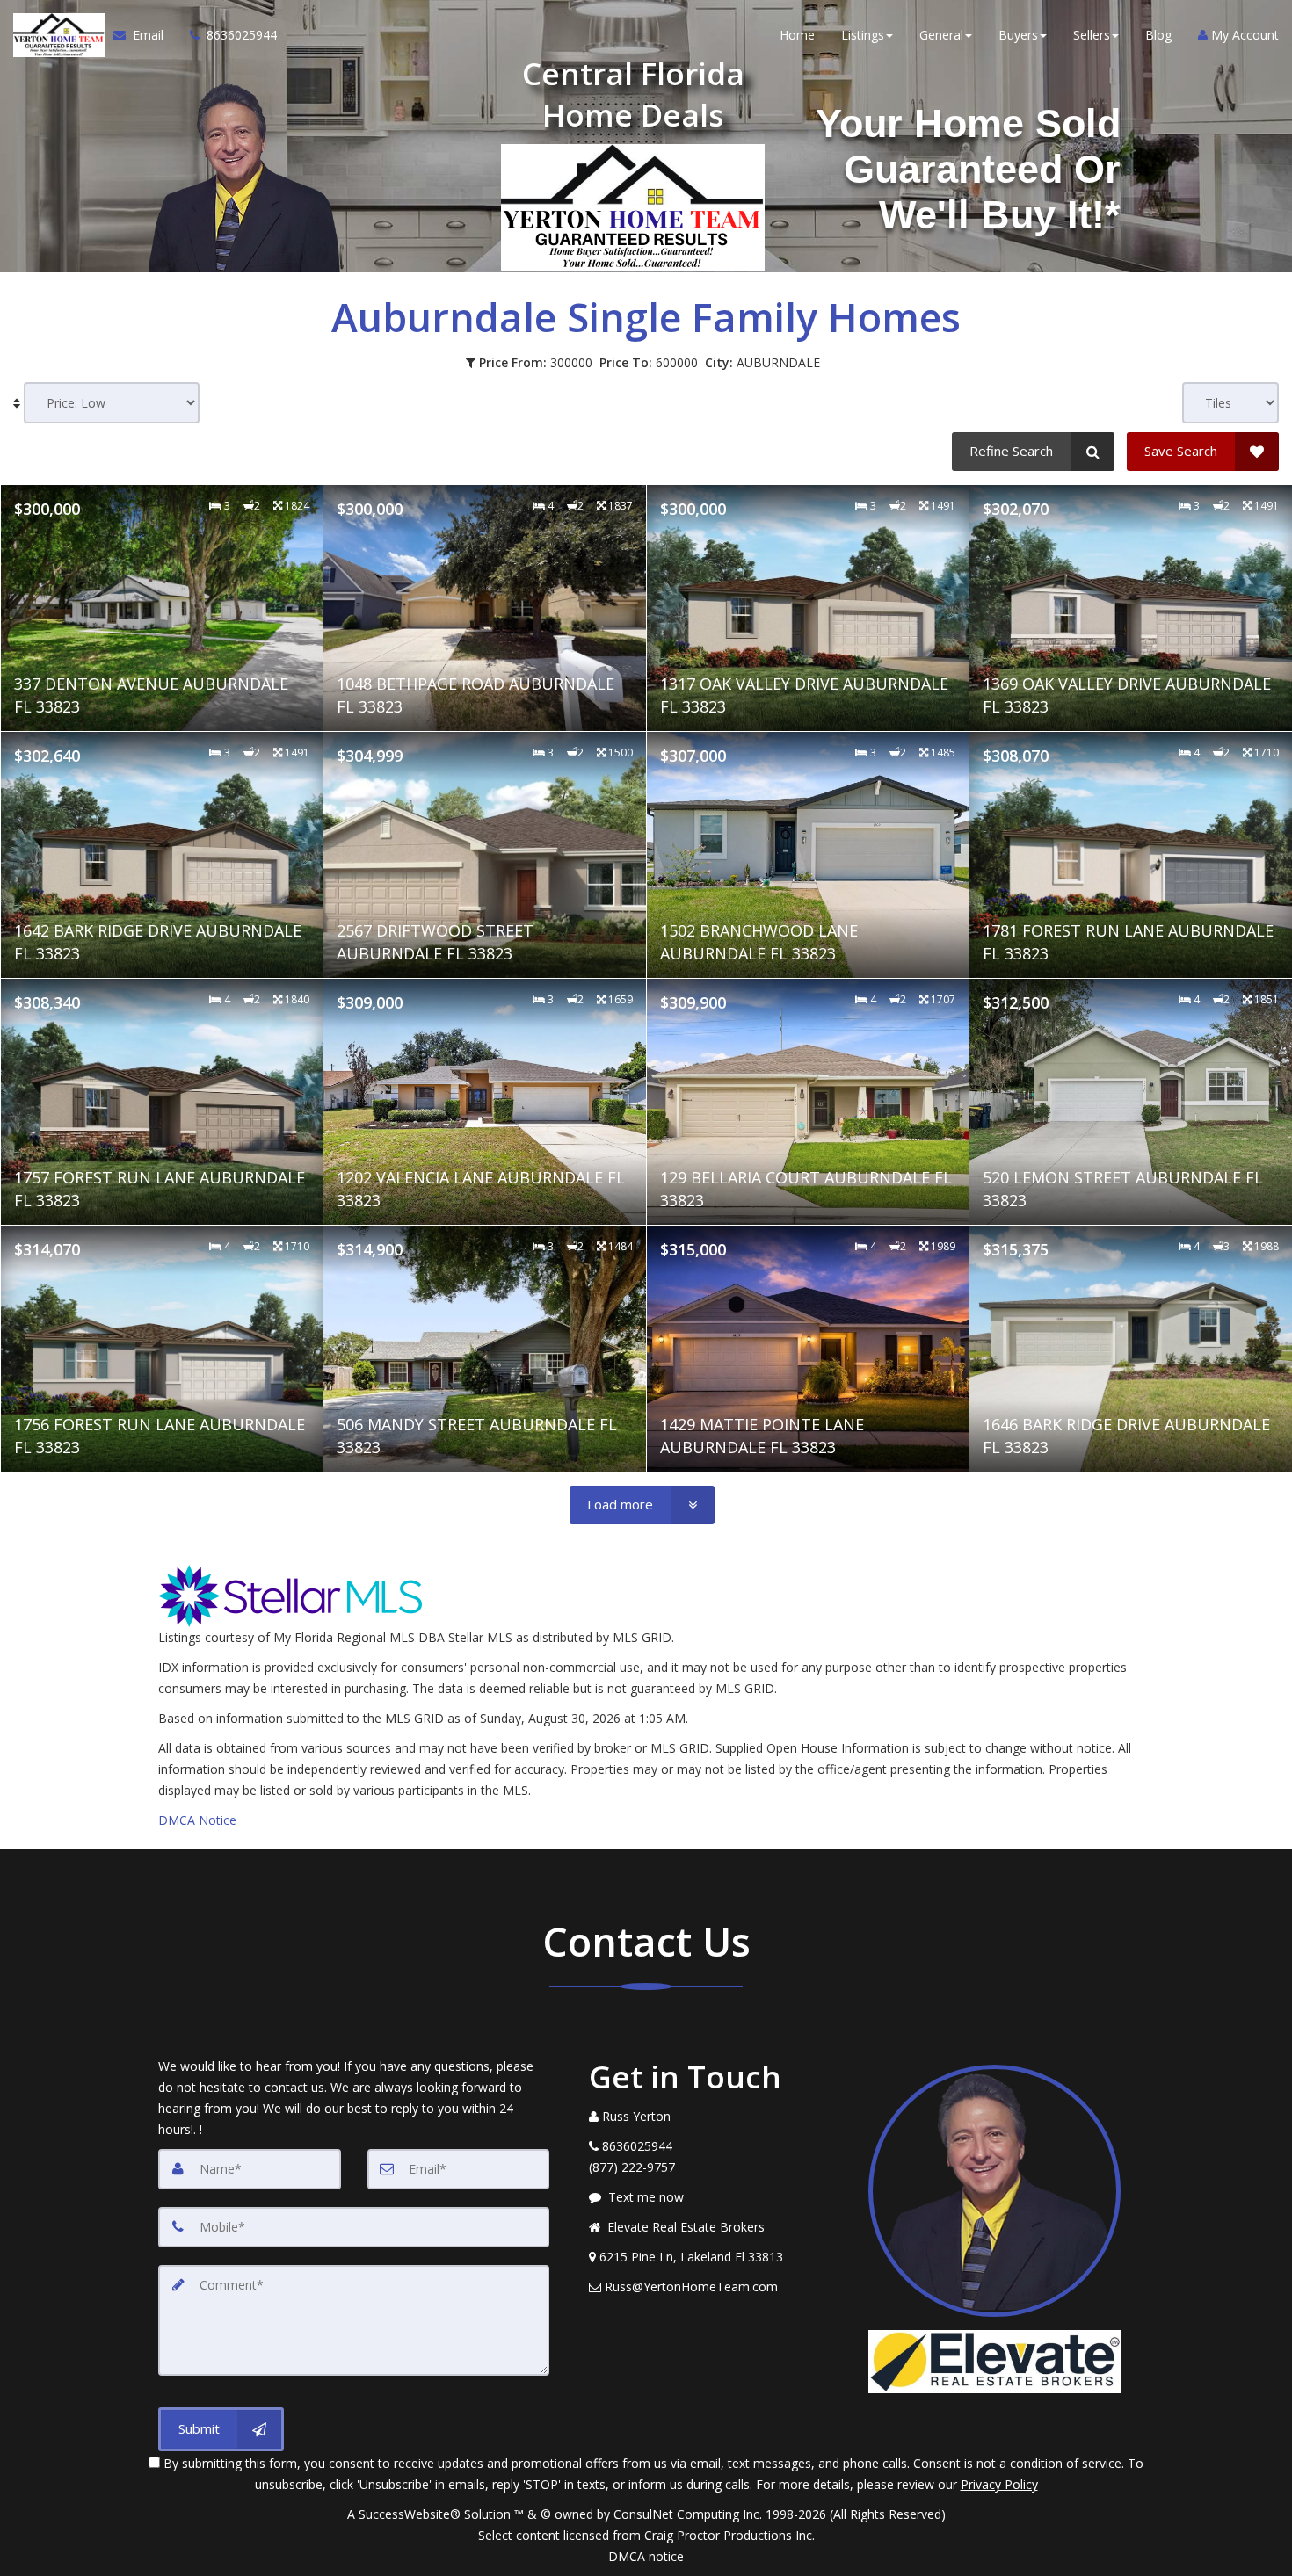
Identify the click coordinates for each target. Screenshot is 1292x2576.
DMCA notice (646, 2556)
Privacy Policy (999, 2484)
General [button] (941, 35)
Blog (1158, 35)
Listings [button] (863, 35)
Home (797, 35)
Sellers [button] (1092, 35)
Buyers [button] (1018, 35)
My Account (1243, 35)
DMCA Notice (197, 1820)
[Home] (57, 35)
